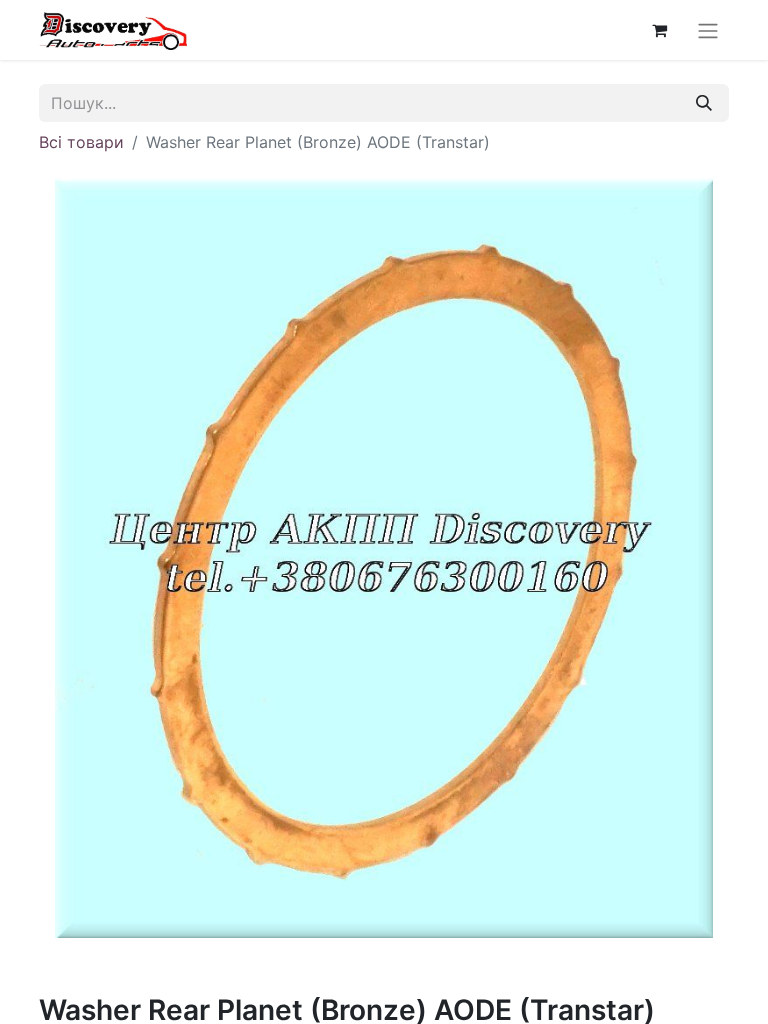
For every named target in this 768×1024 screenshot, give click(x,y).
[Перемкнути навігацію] (708, 30)
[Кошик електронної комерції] (659, 30)
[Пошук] (704, 103)
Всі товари (81, 142)
